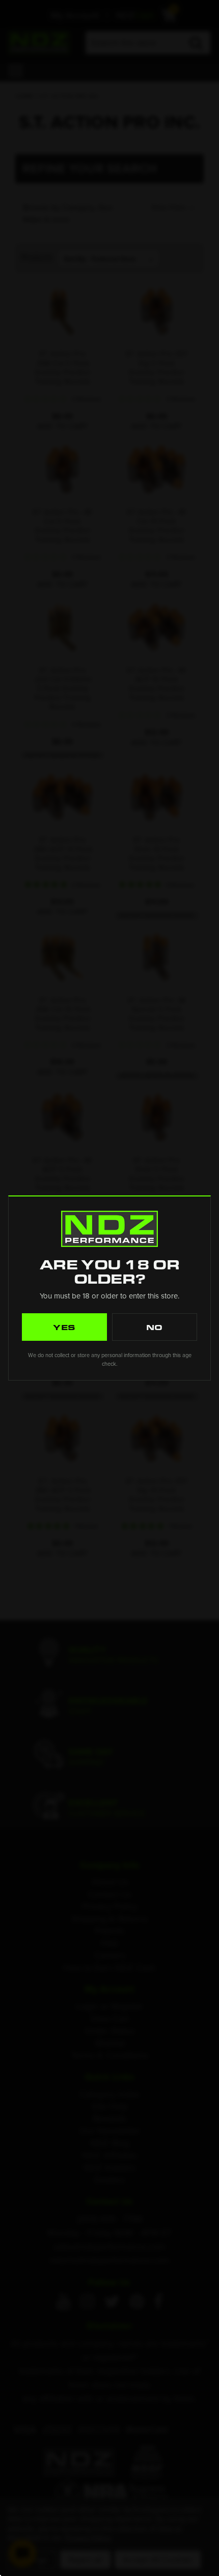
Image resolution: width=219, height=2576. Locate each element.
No (155, 1327)
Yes (65, 1327)
